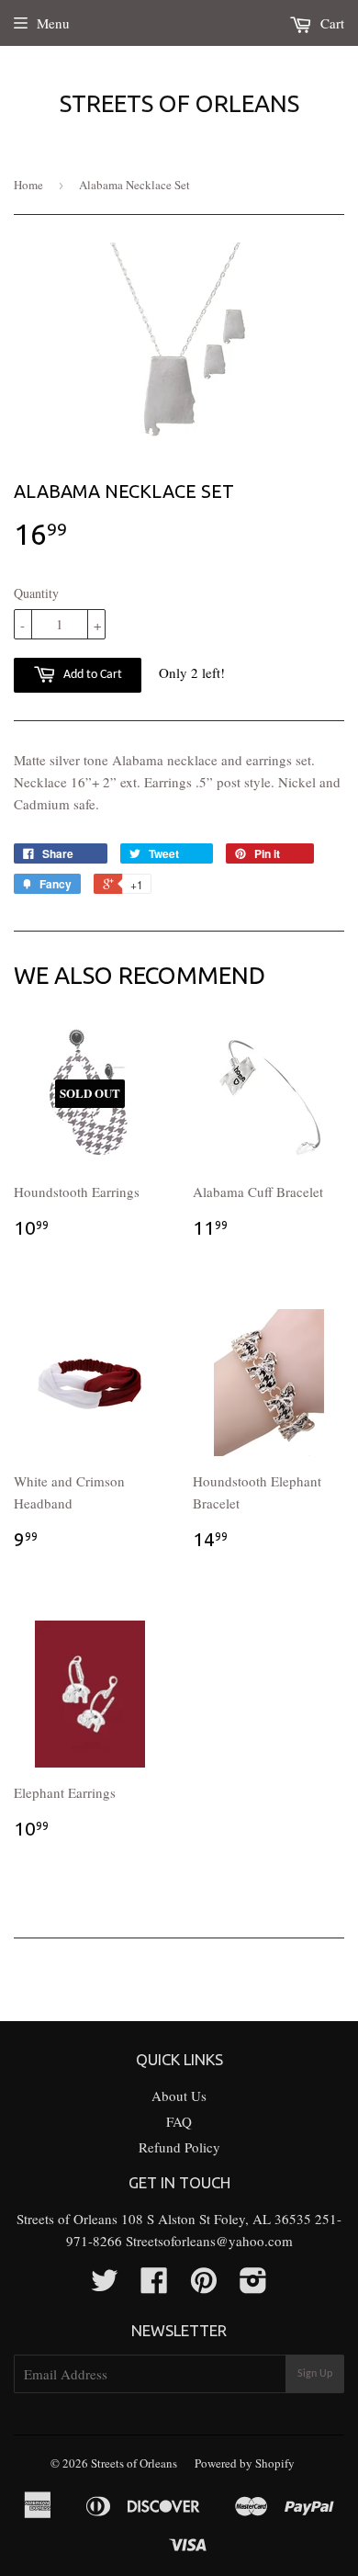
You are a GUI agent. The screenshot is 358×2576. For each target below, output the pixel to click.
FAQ (179, 2121)
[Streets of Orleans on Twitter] (105, 2286)
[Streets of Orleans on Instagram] (253, 2286)
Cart (330, 23)
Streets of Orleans (179, 103)
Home (28, 185)
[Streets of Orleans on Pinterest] (204, 2286)
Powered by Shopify (245, 2463)
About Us (179, 2096)
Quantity (36, 593)
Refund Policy (179, 2147)
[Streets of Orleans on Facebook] (154, 2286)
